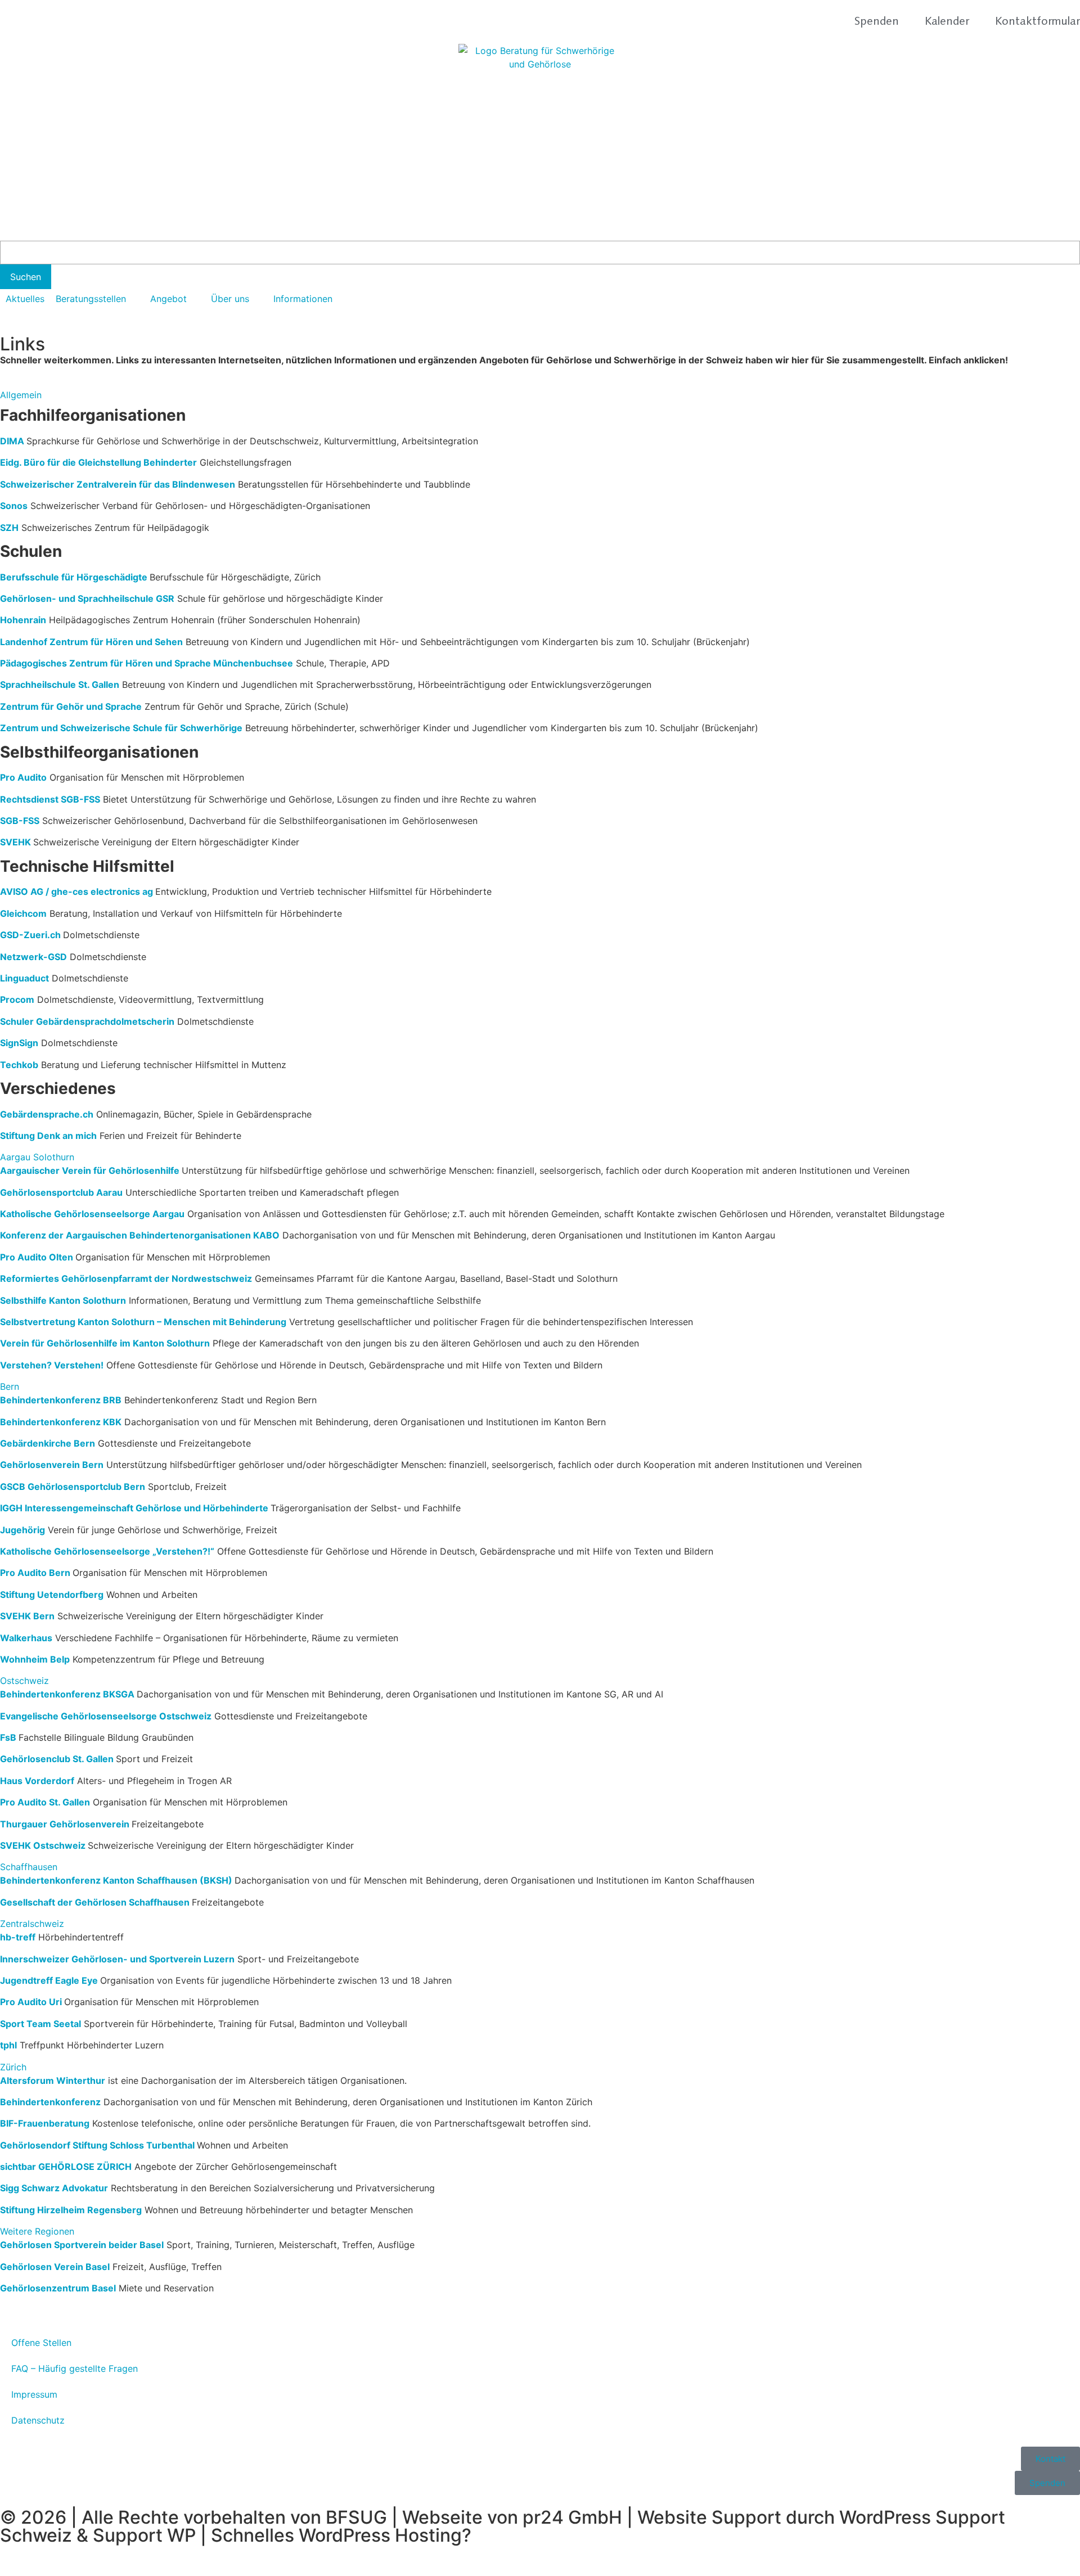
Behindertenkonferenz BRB (61, 1400)
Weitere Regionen (37, 2231)
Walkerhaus (26, 1638)
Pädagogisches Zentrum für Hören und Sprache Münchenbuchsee (147, 663)
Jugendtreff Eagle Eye (50, 1980)
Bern (10, 1386)
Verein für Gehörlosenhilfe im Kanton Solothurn (105, 1343)
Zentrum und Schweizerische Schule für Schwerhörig (118, 728)
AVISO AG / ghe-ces (45, 891)
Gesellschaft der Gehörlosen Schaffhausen (95, 1902)
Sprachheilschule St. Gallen (60, 684)
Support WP (144, 2535)
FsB (8, 1737)
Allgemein (21, 395)
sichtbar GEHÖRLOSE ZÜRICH (66, 2167)
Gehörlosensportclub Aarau (61, 1192)
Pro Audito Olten (38, 1257)
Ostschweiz (24, 1681)
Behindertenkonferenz (50, 2102)
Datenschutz (38, 2420)
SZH (9, 528)
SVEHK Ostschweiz (43, 1845)
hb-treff (18, 1937)
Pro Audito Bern (35, 1573)
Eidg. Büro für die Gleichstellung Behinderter (98, 462)
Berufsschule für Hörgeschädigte (75, 577)
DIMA (12, 441)
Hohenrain (23, 620)
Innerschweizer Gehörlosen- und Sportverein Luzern (117, 1959)
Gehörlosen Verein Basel (55, 2267)
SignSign (19, 1043)
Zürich (13, 2067)
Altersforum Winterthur (53, 2080)
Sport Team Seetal (40, 2024)
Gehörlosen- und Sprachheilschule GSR (87, 598)
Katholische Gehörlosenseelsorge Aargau (92, 1214)
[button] (97, 299)
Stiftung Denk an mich (48, 1136)
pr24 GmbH (572, 2517)
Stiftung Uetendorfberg (52, 1595)
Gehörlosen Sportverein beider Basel (82, 2245)
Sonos (14, 506)
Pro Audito (23, 777)
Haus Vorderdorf (37, 1781)
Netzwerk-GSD (33, 957)
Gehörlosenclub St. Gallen (58, 1759)
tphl (8, 2045)
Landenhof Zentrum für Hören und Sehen (91, 642)
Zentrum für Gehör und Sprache (71, 706)
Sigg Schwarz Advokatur (54, 2188)
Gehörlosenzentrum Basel (58, 2288)
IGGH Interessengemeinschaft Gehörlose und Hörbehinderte (135, 1508)
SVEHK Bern (27, 1616)
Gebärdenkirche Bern (48, 1443)
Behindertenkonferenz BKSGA (67, 1694)
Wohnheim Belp (35, 1659)
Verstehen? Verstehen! (52, 1365)
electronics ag (123, 891)
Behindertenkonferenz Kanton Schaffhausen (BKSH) (117, 1880)
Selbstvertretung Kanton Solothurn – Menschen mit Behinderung (143, 1322)
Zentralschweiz (32, 1924)
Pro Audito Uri (31, 2002)
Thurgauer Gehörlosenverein (65, 1824)
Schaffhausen (29, 1867)
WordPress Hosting (380, 2535)
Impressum (34, 2394)
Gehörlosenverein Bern (52, 1465)
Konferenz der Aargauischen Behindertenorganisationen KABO (140, 1235)
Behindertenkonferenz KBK (61, 1422)
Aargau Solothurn (37, 1157)
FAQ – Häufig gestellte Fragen (75, 2368)
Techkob (19, 1065)
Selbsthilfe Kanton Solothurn (63, 1300)
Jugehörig (22, 1530)
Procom (17, 999)
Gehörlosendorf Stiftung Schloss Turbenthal (97, 2145)
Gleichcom (23, 913)
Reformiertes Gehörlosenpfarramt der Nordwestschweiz (126, 1278)
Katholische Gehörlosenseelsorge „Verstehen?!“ (107, 1551)
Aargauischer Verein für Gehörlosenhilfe (90, 1170)
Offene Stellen (41, 2343)
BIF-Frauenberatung (45, 2123)
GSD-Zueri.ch (30, 935)
